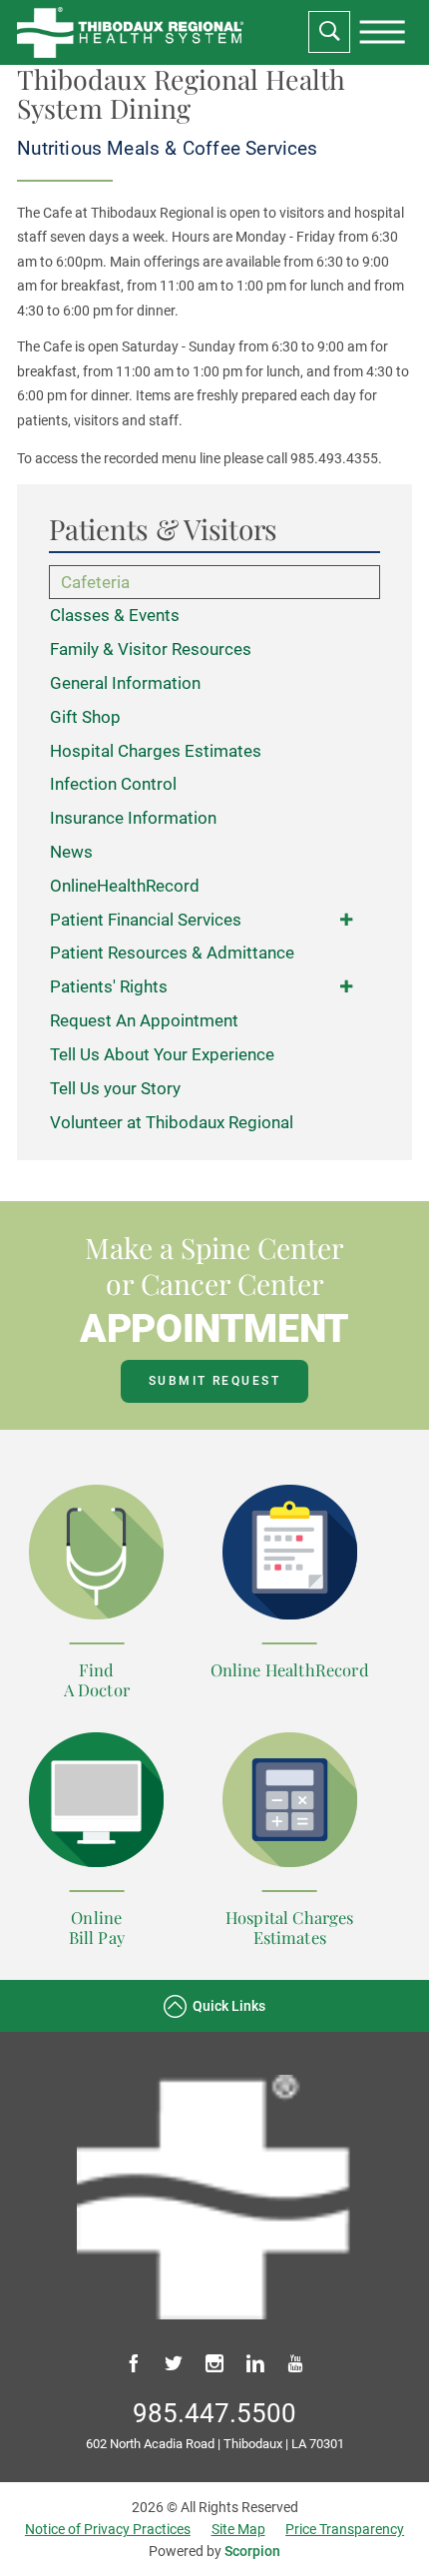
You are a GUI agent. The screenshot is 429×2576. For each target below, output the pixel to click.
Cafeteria (95, 582)
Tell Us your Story (115, 1088)
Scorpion (252, 2551)
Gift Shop (85, 717)
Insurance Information (133, 818)
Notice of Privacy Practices (108, 2529)
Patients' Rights (109, 986)
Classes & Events (115, 615)
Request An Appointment (144, 1020)
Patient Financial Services (146, 920)
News (71, 852)
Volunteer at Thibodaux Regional (172, 1122)
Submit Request (214, 1381)
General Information (125, 683)
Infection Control (113, 784)
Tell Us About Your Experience (162, 1054)
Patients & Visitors (163, 530)
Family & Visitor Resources (151, 649)
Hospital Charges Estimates (156, 751)
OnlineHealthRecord (125, 886)
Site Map (238, 2529)
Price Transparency (345, 2529)
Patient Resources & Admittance (172, 953)
